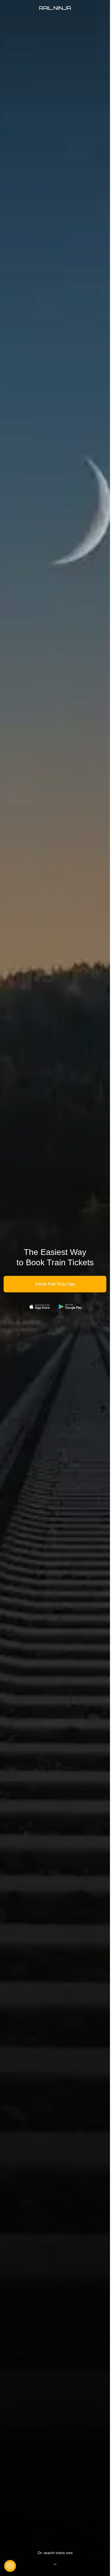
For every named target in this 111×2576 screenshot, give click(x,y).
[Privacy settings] (10, 2566)
